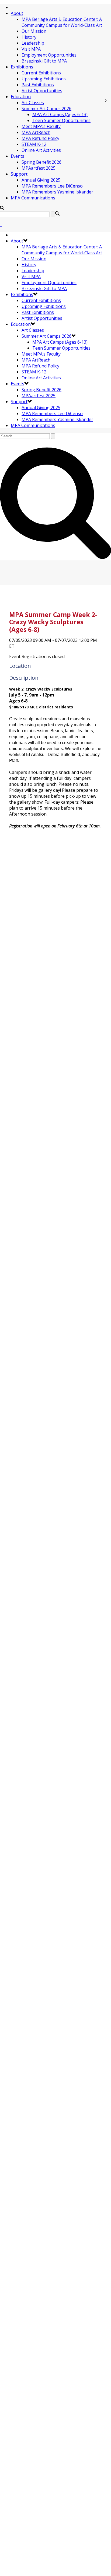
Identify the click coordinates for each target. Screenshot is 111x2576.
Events (18, 156)
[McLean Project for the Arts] (1, 225)
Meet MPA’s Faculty (41, 126)
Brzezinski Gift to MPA (44, 61)
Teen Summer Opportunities (61, 120)
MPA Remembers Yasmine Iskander (57, 192)
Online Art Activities (41, 150)
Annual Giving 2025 (41, 180)
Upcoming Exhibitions (44, 79)
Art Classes (33, 103)
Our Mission (34, 31)
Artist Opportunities (42, 91)
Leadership (33, 43)
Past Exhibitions (38, 85)
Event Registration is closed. (37, 656)
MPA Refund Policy (40, 138)
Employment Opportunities (49, 55)
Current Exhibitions (41, 73)
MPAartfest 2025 (39, 168)
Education (21, 97)
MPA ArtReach (36, 132)
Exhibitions (22, 67)
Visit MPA (31, 49)
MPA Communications (33, 198)
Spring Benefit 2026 (41, 162)
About (17, 13)
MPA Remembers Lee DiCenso (52, 186)
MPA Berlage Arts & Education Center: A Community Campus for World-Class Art (62, 22)
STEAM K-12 (34, 144)
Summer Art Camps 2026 (46, 109)
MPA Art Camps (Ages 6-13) (60, 114)
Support (19, 174)
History (29, 37)
